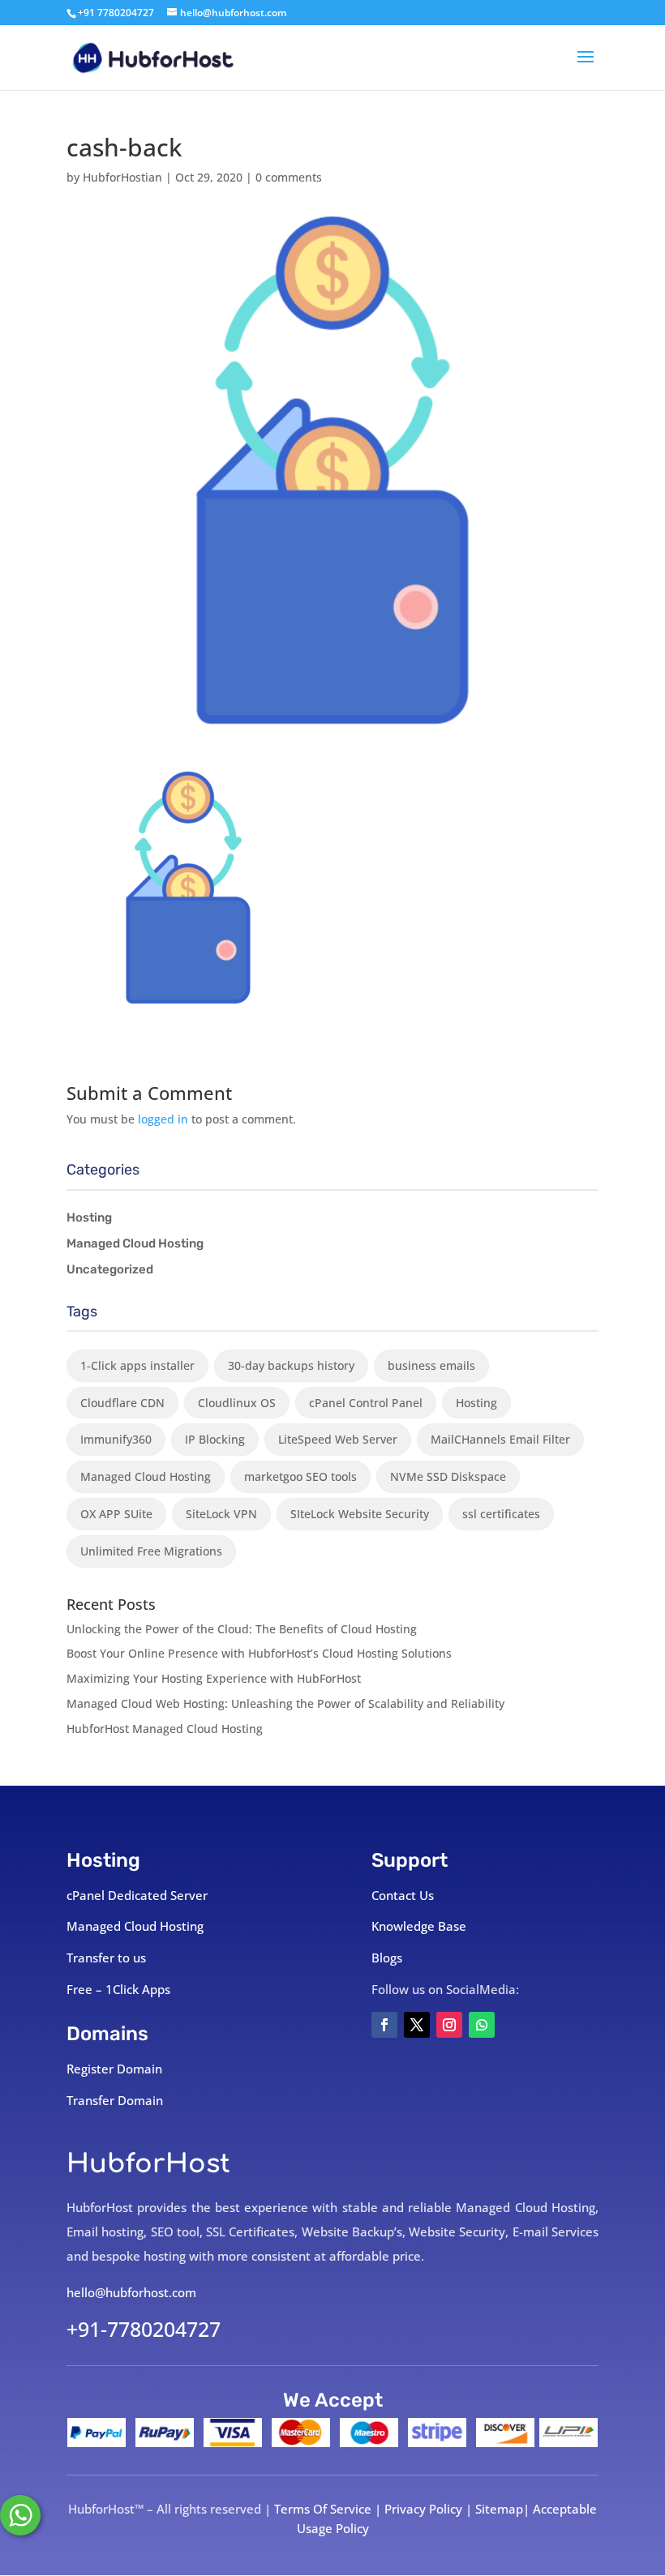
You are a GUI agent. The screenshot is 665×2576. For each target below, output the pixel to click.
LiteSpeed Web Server (338, 1439)
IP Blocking (215, 1439)
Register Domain (114, 2069)
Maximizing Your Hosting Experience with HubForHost (214, 1678)
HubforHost (148, 2164)
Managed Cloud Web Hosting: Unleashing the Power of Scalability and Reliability (285, 1703)
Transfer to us (106, 1958)
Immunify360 (116, 1439)
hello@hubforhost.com (131, 2292)
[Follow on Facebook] (384, 2025)
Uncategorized (110, 1269)
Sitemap (499, 2509)
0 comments (289, 177)
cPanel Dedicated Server (137, 1895)
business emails (431, 1365)
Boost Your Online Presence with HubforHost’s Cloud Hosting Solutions (259, 1653)
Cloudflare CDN (122, 1403)
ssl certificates (501, 1514)
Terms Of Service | (329, 2509)
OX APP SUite (116, 1514)
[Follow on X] (417, 2025)
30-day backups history (291, 1365)
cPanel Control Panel (366, 1403)
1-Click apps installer (137, 1365)
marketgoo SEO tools (300, 1476)
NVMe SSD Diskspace (448, 1476)
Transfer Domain (115, 2100)
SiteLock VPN (221, 1514)
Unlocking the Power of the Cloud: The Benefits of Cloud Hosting (242, 1629)
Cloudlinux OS (237, 1403)
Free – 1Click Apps (118, 1989)
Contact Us (403, 1895)
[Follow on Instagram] (449, 2025)
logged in (163, 1119)
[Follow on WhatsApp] (482, 2025)
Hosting (89, 1217)
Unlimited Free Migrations (151, 1551)
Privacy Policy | (430, 2509)
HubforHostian (122, 177)
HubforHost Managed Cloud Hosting (165, 1729)
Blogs (387, 1958)
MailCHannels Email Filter (500, 1439)
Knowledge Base (419, 1926)
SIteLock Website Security (360, 1514)
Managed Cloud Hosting (135, 1243)
